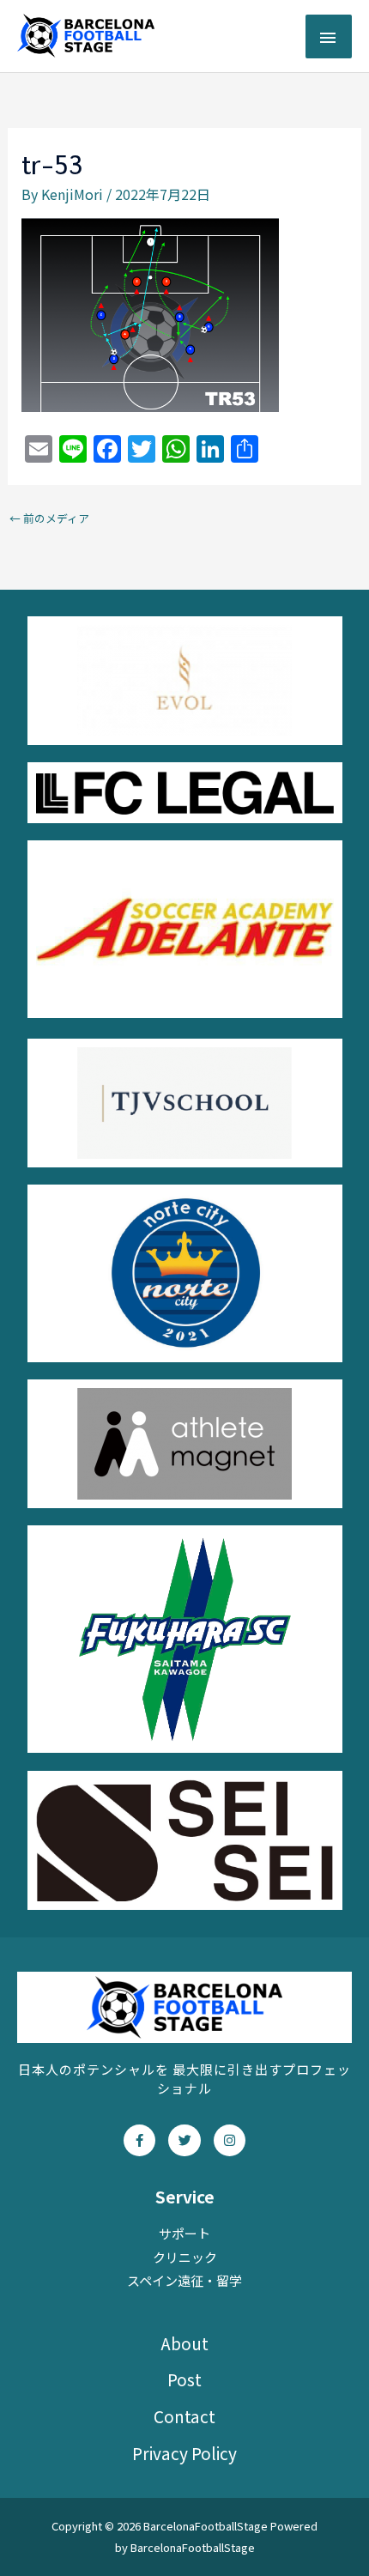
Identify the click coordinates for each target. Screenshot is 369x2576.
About (184, 2343)
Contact (184, 2416)
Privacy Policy (184, 2453)
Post (184, 2379)
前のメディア (49, 518)
